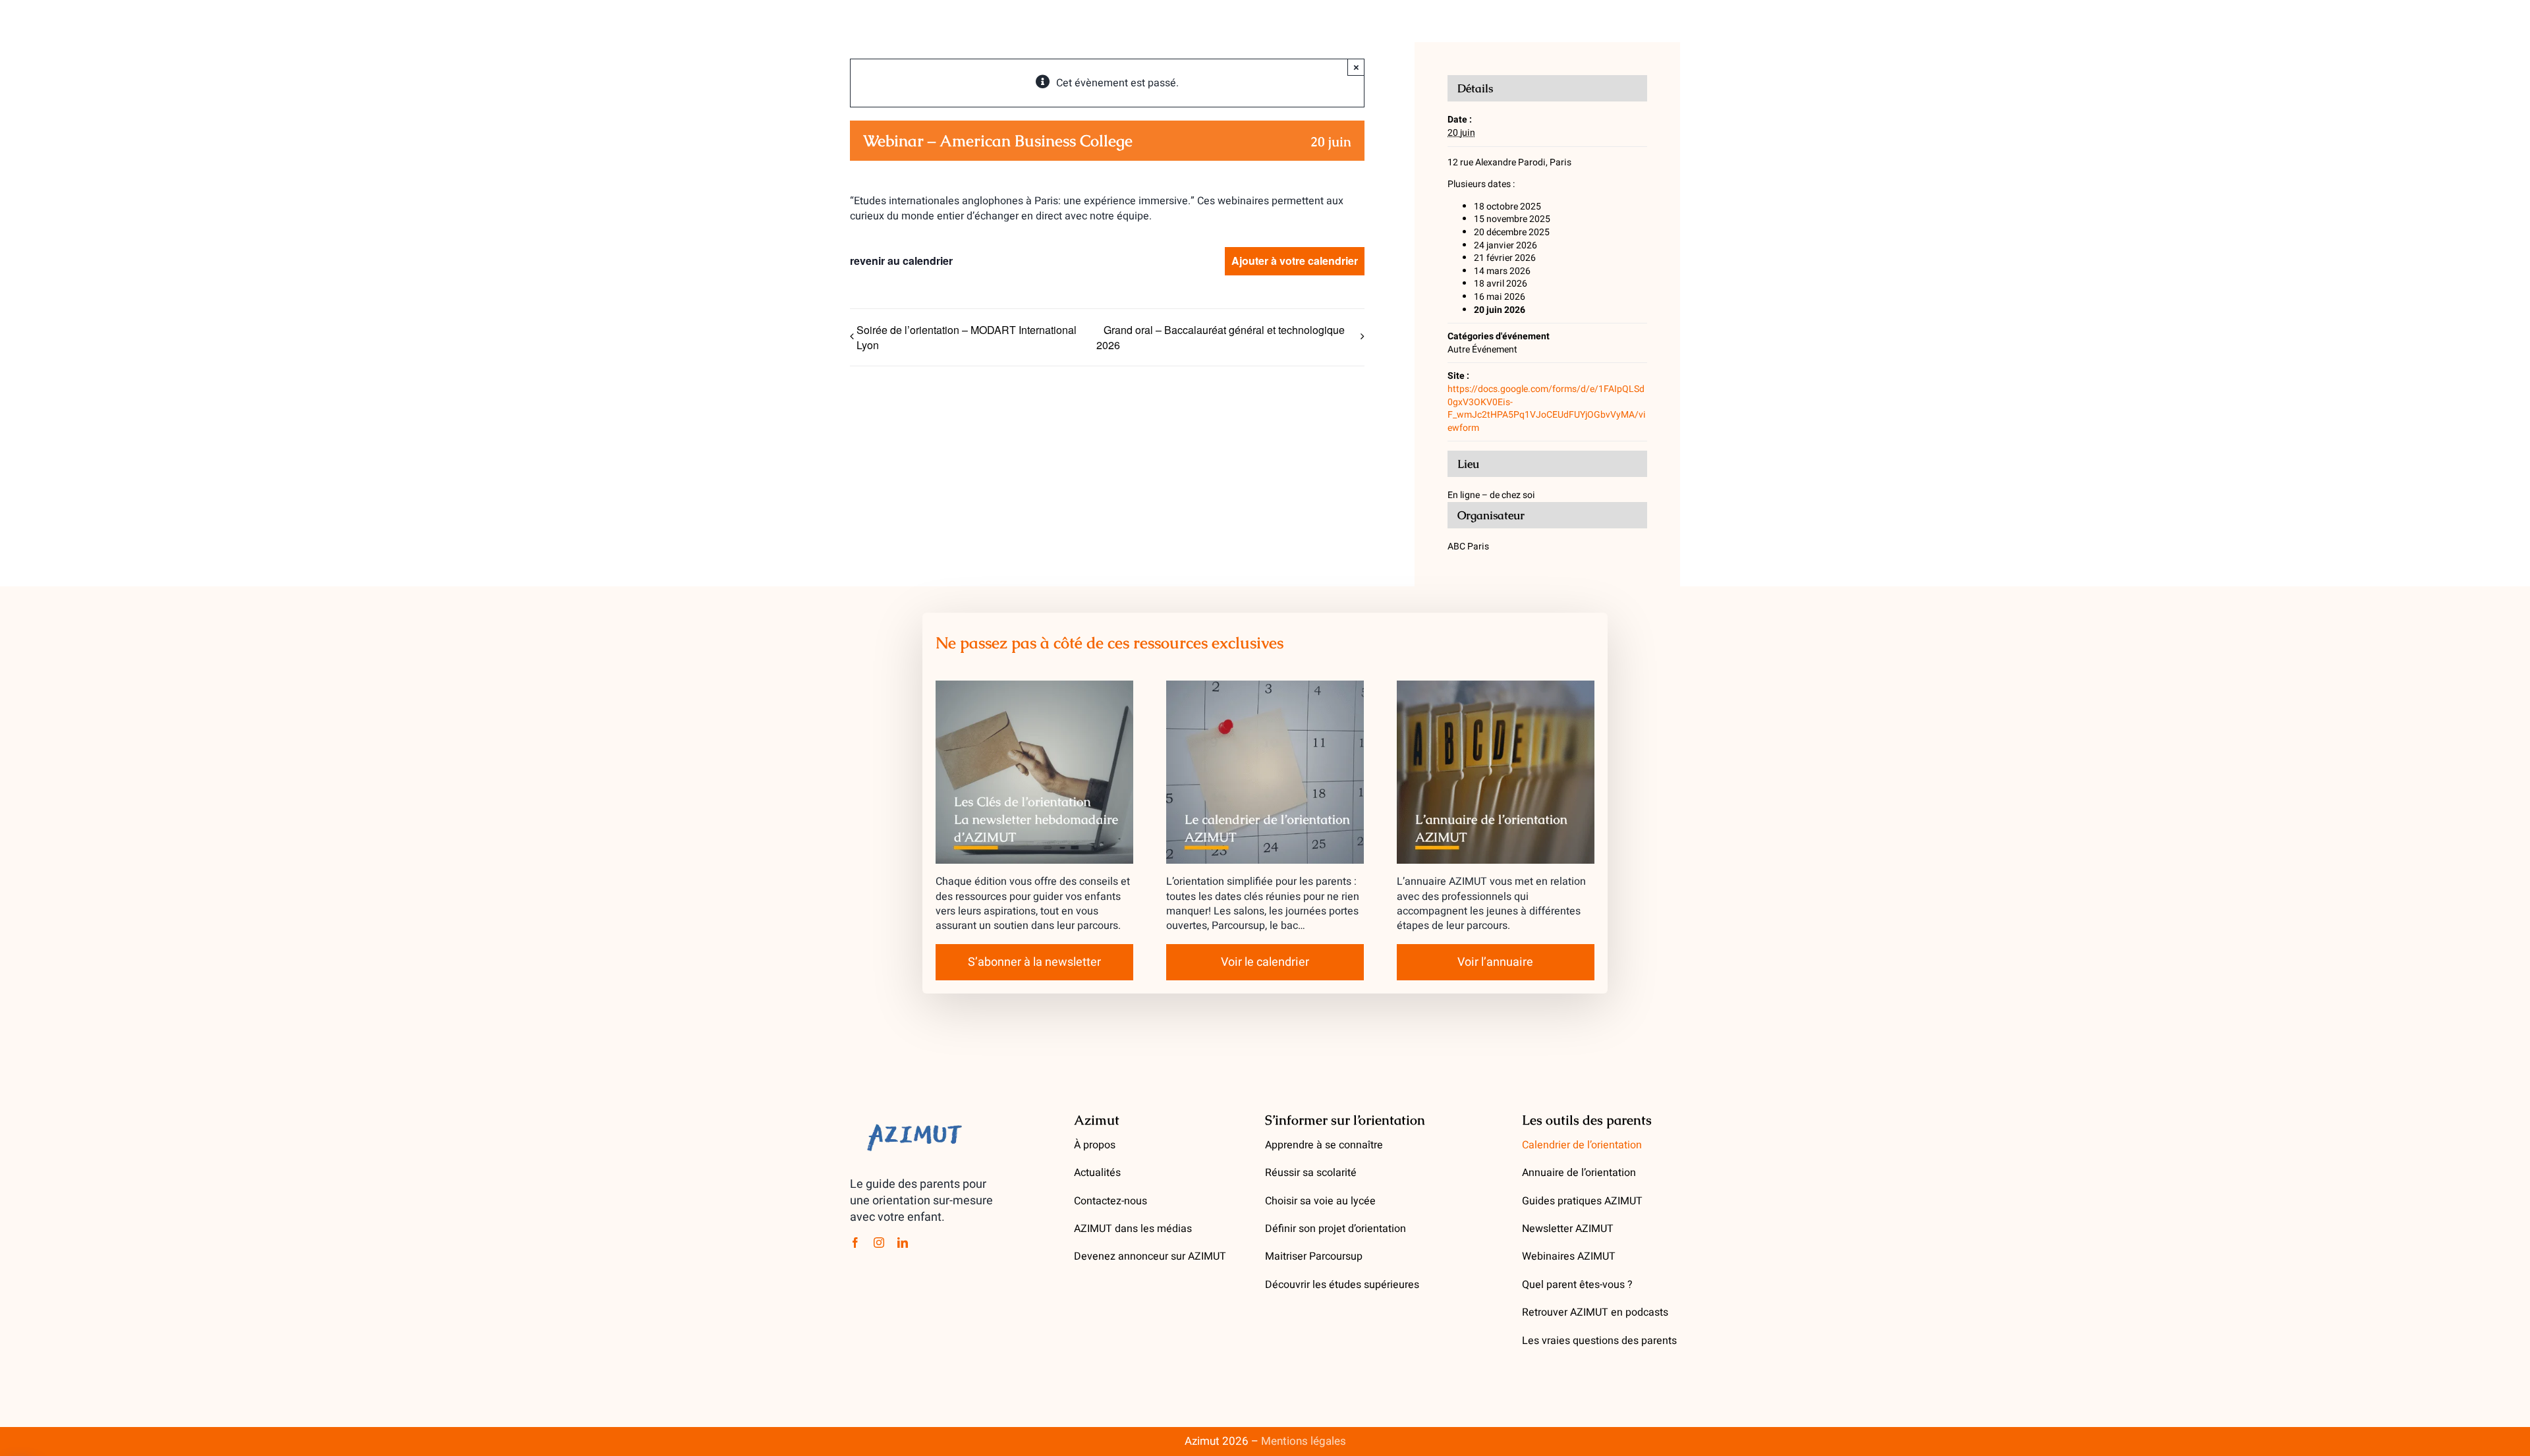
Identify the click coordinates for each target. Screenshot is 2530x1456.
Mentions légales (1304, 1441)
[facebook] (855, 1243)
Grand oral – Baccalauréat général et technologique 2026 (1221, 338)
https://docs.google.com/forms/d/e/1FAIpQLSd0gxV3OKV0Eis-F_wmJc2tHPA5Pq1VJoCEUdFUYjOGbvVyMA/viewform (1547, 408)
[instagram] (879, 1243)
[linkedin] (903, 1243)
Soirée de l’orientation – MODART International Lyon (967, 337)
